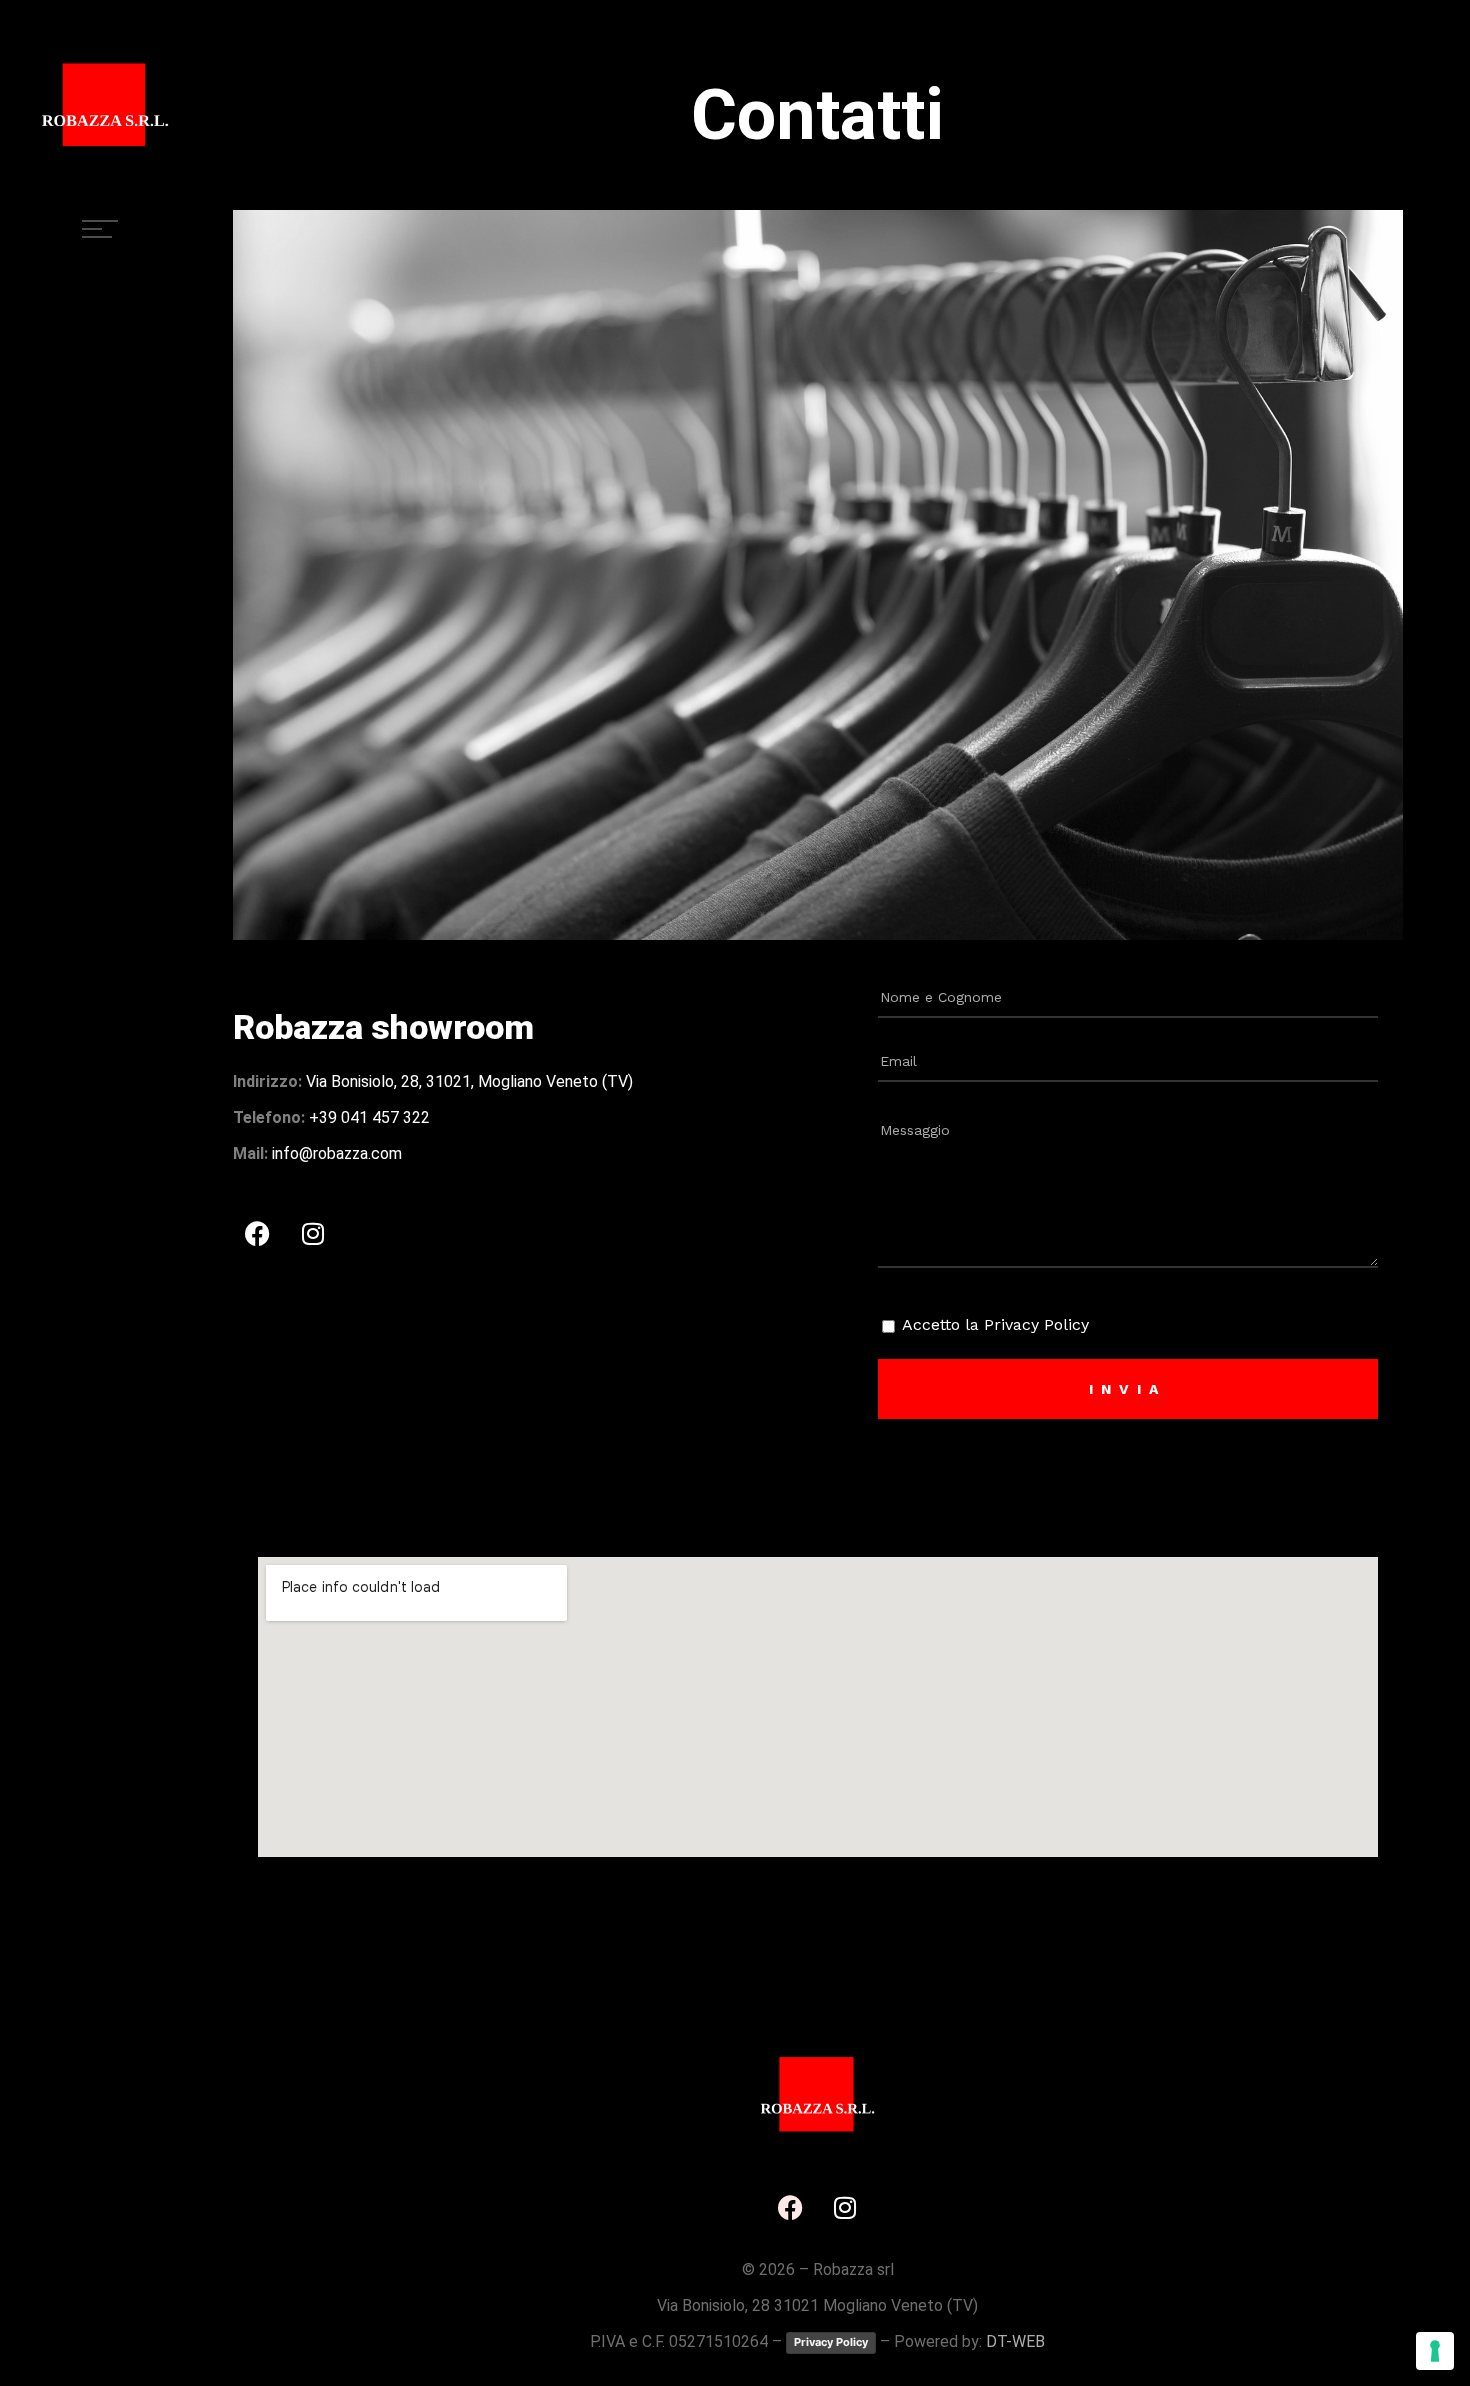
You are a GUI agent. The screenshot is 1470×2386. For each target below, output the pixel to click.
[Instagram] (313, 1233)
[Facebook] (258, 1233)
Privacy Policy (831, 2342)
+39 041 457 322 (369, 1117)
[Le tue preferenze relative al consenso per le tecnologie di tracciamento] (1435, 2351)
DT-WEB (1015, 2341)
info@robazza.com (337, 1153)
